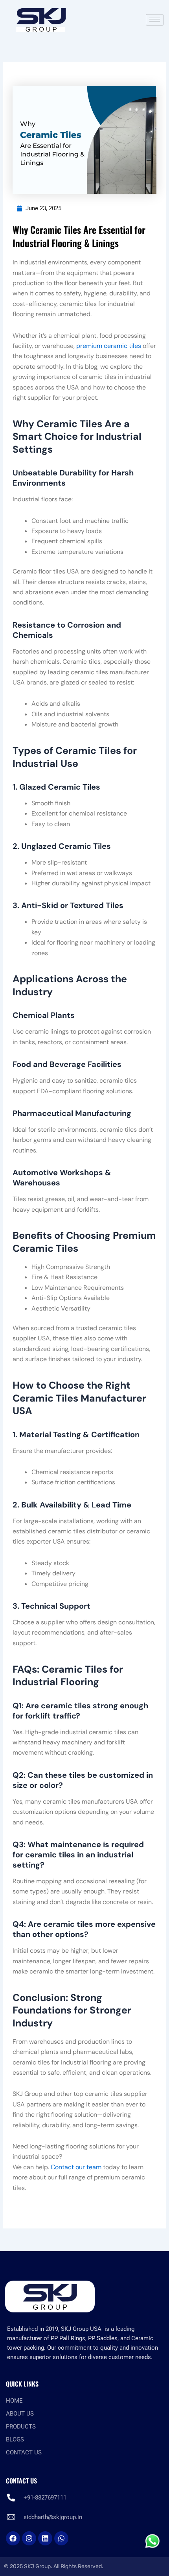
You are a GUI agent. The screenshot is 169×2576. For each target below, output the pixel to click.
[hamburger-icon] (155, 20)
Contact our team (76, 2167)
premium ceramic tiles (109, 346)
